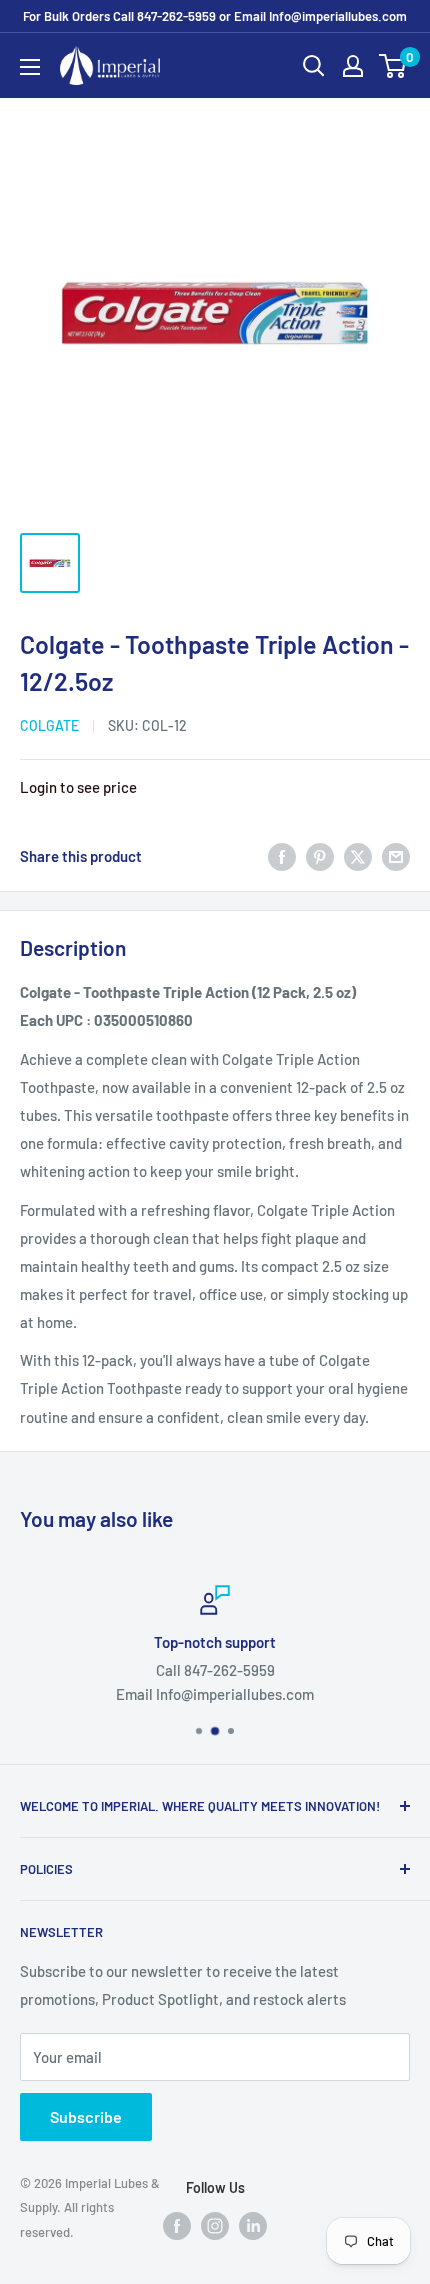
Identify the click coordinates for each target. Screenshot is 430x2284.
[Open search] (314, 66)
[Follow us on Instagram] (215, 2224)
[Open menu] (30, 67)
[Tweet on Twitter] (358, 856)
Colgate (49, 725)
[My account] (353, 66)
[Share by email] (396, 856)
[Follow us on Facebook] (177, 2224)
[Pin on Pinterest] (320, 856)
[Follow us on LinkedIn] (253, 2224)
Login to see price (78, 787)
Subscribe (86, 2116)
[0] (393, 66)
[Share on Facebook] (282, 856)
